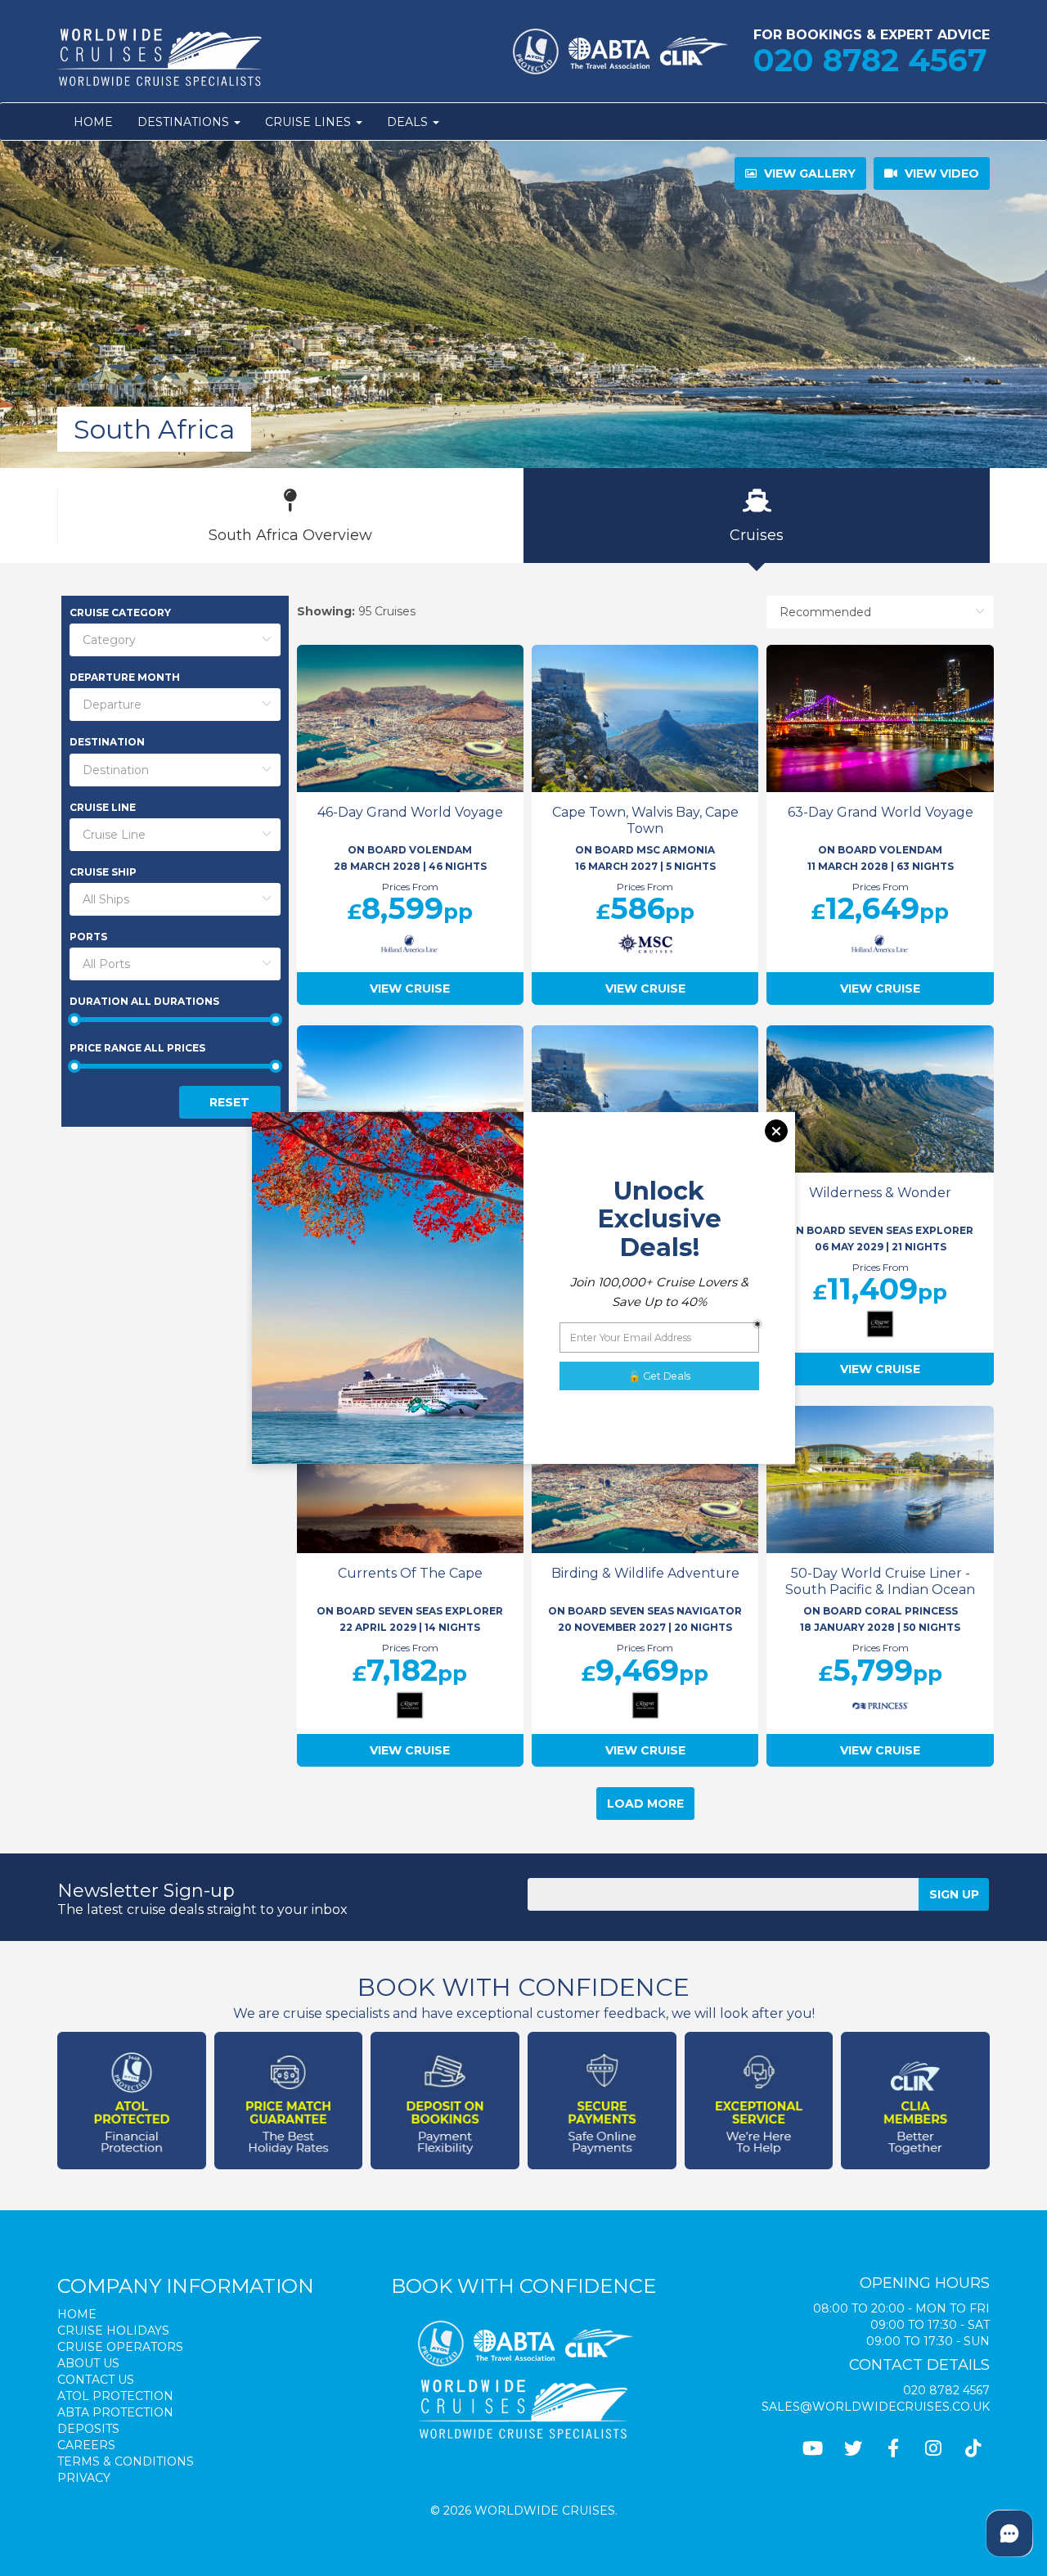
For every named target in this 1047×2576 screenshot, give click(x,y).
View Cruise (410, 989)
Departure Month (125, 677)
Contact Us (96, 2380)
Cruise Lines (310, 122)
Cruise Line (103, 807)
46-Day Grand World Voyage (410, 812)
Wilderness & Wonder (880, 1193)
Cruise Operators (120, 2347)
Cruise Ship (103, 872)
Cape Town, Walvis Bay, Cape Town (645, 820)
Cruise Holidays (113, 2331)
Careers (86, 2445)
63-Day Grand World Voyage (881, 812)
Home (93, 122)
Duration (144, 1001)
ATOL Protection (115, 2396)
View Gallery (808, 173)
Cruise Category (120, 612)
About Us (88, 2363)
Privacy (84, 2478)
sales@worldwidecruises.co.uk (876, 2407)
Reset (229, 1102)
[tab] (290, 516)
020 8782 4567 (870, 60)
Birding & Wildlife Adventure (645, 1573)
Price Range (137, 1048)
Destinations (185, 122)
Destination (107, 742)
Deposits (88, 2429)
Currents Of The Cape (410, 1573)
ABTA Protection (115, 2412)
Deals (409, 122)
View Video (940, 173)
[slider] (175, 1020)
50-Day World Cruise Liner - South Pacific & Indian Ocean (880, 1581)
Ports (88, 937)
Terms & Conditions (126, 2461)
